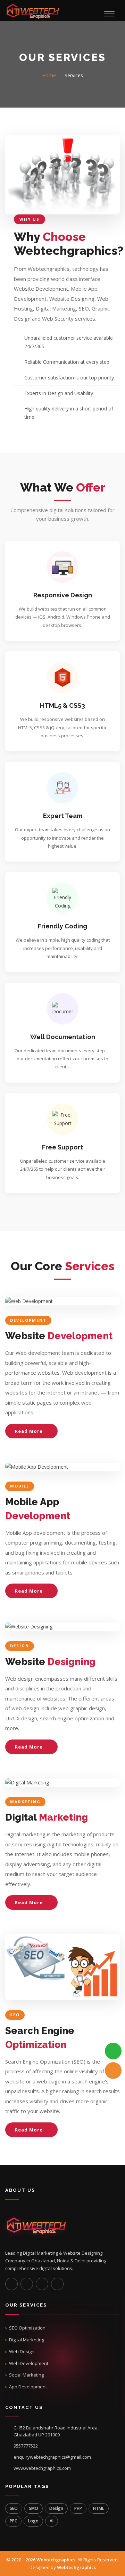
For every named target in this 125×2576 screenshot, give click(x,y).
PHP (78, 2508)
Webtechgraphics (56, 2560)
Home (49, 75)
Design (56, 2508)
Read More (30, 1431)
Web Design (22, 2351)
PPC (13, 2521)
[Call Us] (113, 2071)
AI (52, 2521)
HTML (99, 2508)
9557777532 (26, 2446)
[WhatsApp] (113, 2051)
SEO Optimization (27, 2328)
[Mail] (57, 2284)
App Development (28, 2387)
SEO (14, 2508)
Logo (33, 2521)
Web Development (29, 2363)
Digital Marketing (27, 2340)
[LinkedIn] (42, 2284)
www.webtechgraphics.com (42, 2468)
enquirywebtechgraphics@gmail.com (52, 2457)
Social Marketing (26, 2375)
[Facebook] (27, 2284)
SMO (34, 2508)
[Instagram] (11, 2284)
